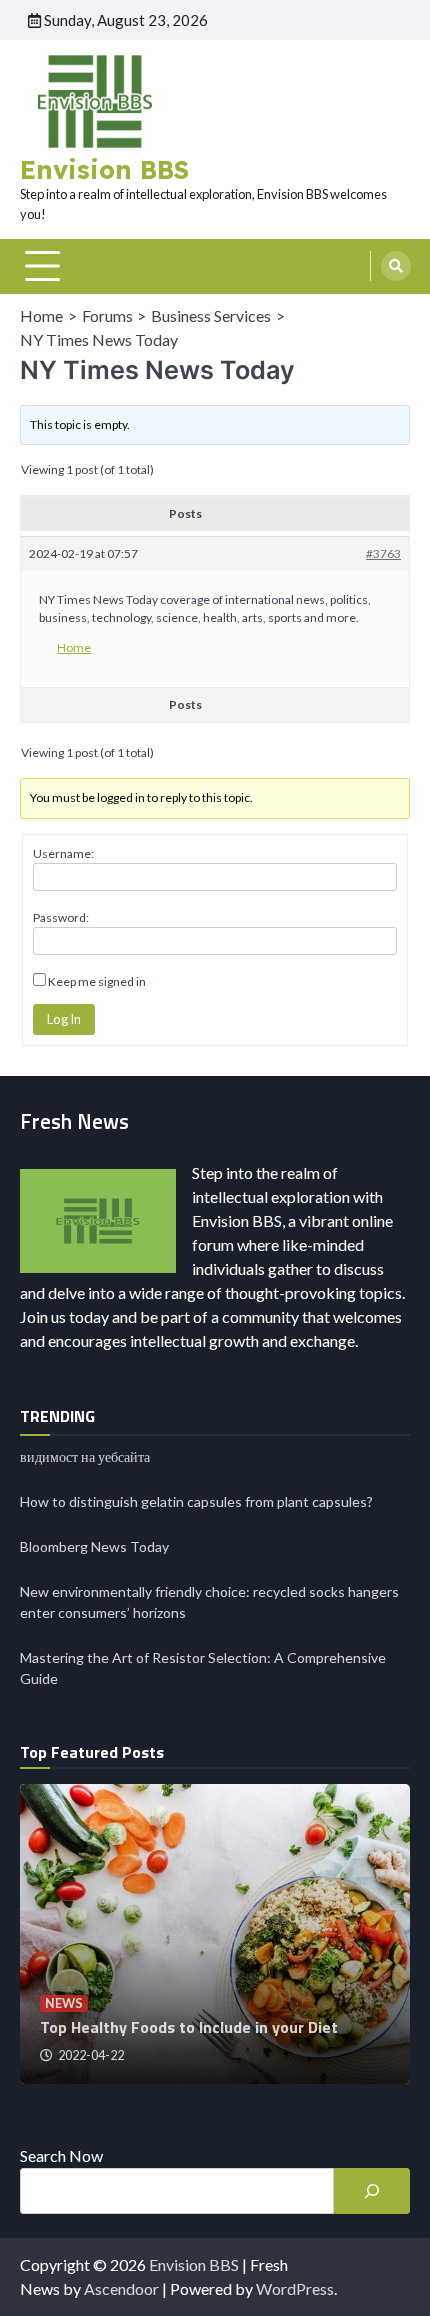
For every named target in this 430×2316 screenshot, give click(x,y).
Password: (61, 917)
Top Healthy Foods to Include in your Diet (189, 2027)
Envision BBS (104, 169)
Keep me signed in (97, 981)
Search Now (61, 2155)
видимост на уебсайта (85, 1456)
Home (74, 647)
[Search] (396, 266)
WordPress (295, 2288)
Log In (64, 1019)
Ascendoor (121, 2288)
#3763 (383, 553)
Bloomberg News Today (94, 1546)
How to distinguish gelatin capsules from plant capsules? (196, 1501)
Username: (63, 853)
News (64, 2003)
